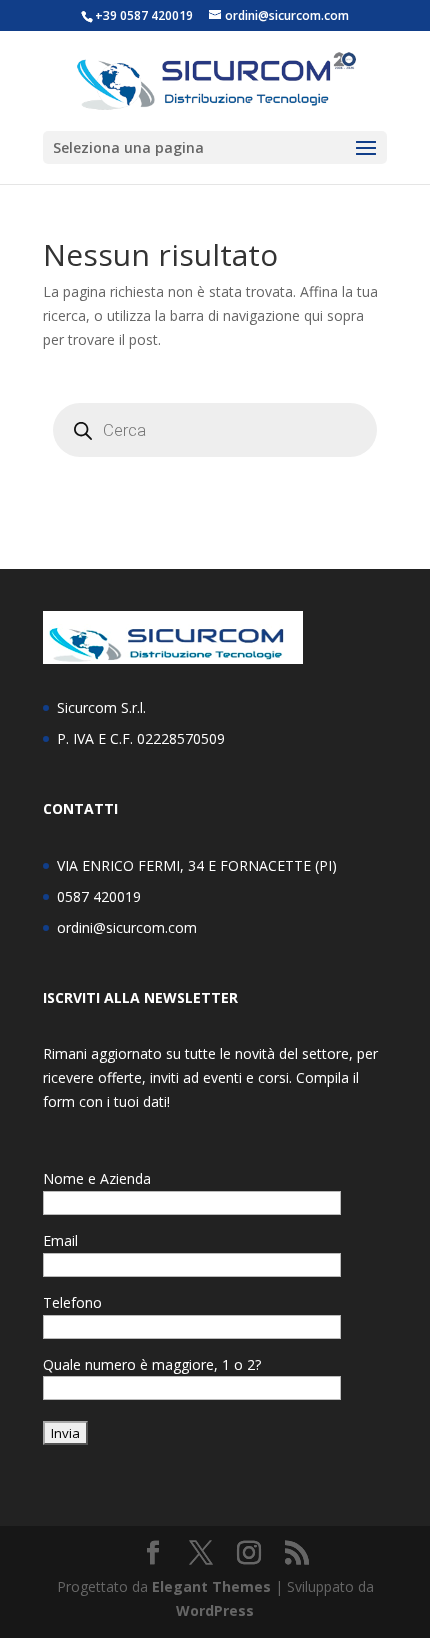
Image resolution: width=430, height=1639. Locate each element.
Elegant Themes (211, 1586)
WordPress (215, 1610)
